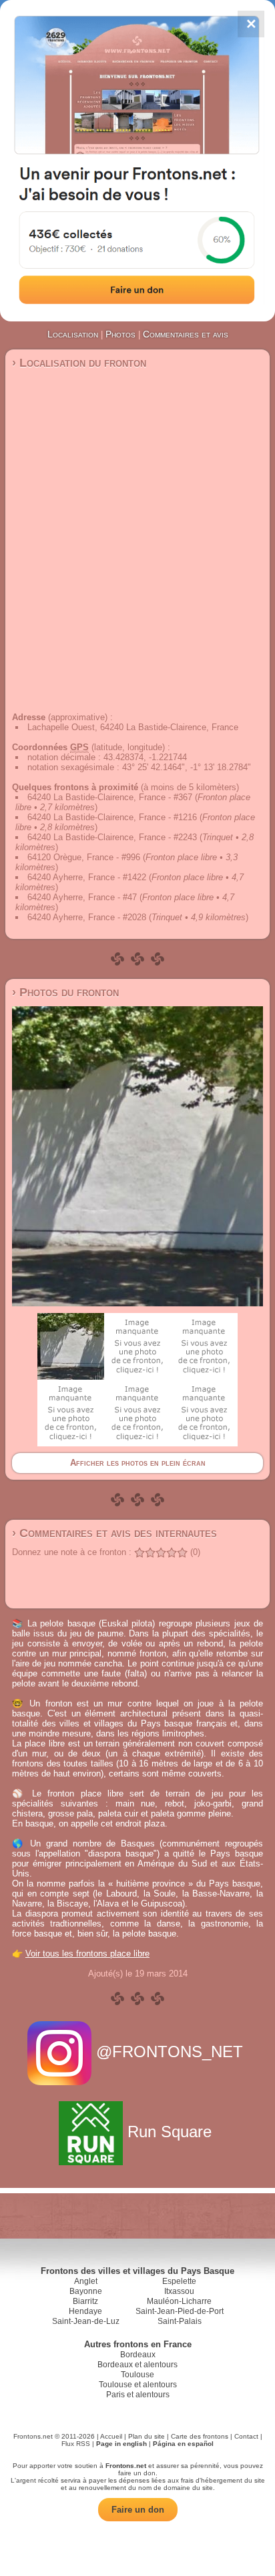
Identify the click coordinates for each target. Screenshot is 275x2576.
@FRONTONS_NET (170, 2052)
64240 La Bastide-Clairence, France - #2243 (112, 837)
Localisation (73, 334)
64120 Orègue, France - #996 (84, 857)
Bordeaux (138, 2355)
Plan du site (147, 2436)
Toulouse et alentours (138, 2385)
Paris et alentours (138, 2395)
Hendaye (85, 2311)
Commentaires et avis (186, 334)
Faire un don (138, 2510)
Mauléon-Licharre (179, 2301)
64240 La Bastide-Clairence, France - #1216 (112, 817)
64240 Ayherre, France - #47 (82, 897)
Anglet (86, 2281)
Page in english (121, 2444)
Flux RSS (76, 2444)
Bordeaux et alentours (137, 2365)
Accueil (111, 2436)
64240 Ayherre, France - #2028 (87, 917)
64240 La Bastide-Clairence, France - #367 (110, 797)
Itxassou (179, 2291)
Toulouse (137, 2375)
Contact (246, 2436)
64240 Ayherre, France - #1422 (87, 877)
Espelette (179, 2281)
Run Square (170, 2132)
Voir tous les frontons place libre (87, 1954)
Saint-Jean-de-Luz (86, 2321)
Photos (120, 334)
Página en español (183, 2444)
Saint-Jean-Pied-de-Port (180, 2311)
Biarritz (85, 2301)
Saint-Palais (180, 2321)
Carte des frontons (200, 2436)
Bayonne (86, 2291)
